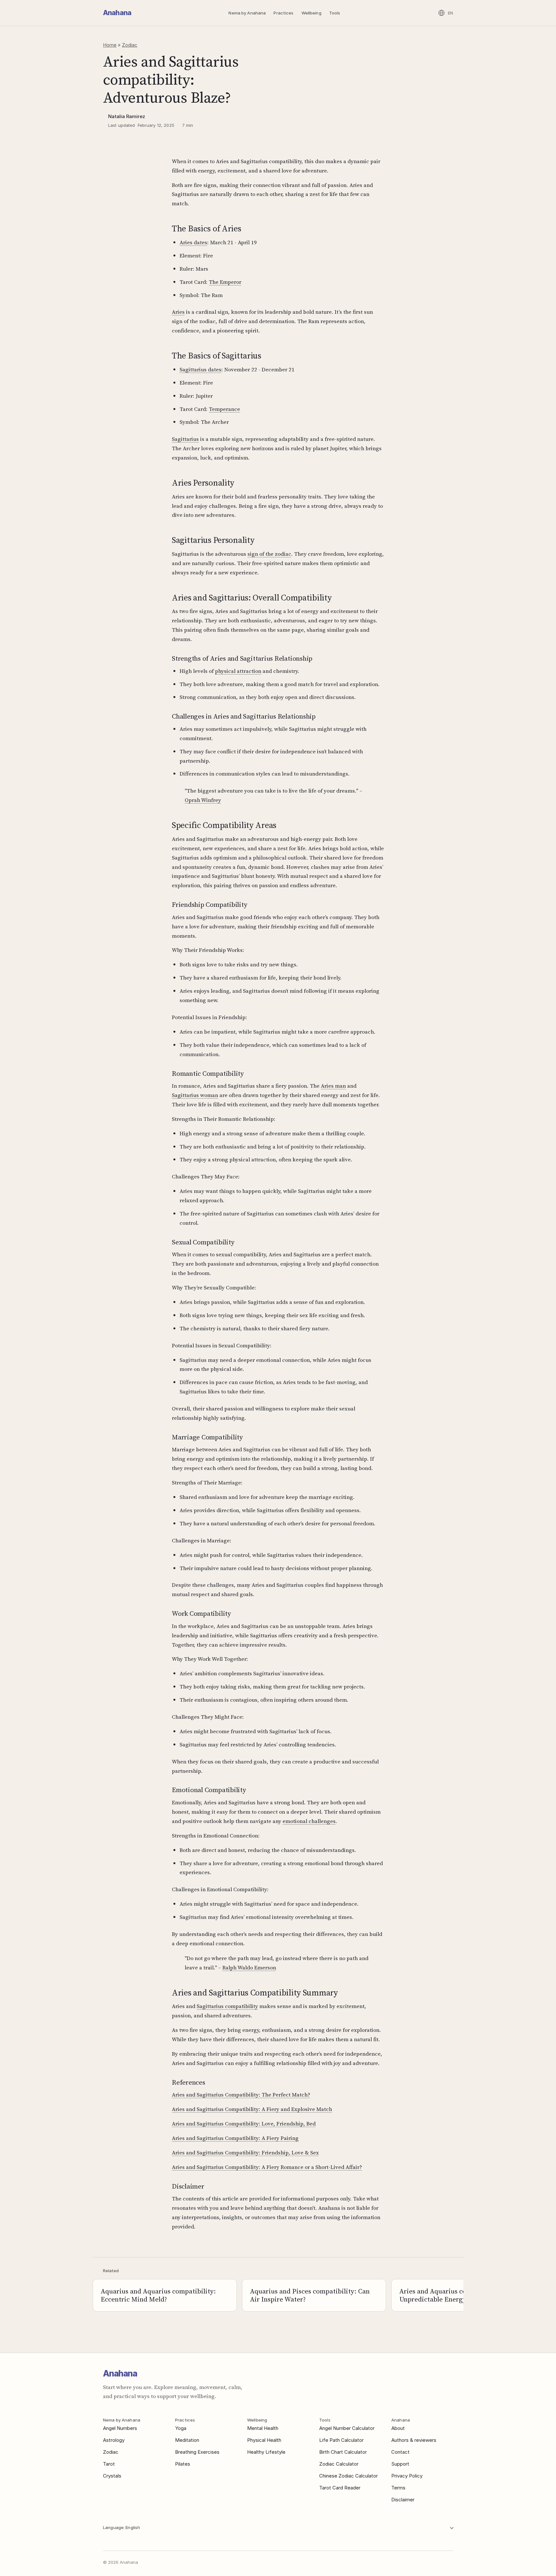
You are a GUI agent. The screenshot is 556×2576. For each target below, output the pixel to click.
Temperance (224, 409)
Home (110, 45)
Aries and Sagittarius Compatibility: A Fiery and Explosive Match (252, 2109)
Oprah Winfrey (203, 800)
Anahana (117, 13)
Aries (178, 312)
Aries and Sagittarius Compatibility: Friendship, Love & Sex (245, 2153)
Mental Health (263, 2428)
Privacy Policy (407, 2476)
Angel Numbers (120, 2428)
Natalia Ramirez (127, 116)
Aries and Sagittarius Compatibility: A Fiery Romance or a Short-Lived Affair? (267, 2167)
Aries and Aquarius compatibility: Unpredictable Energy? (451, 2295)
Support (400, 2464)
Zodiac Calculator (339, 2464)
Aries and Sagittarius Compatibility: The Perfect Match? (241, 2095)
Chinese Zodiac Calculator (348, 2476)
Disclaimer (403, 2500)
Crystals (112, 2476)
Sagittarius (185, 439)
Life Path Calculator (341, 2440)
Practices (283, 13)
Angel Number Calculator (347, 2428)
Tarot (109, 2464)
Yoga (181, 2428)
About (398, 2428)
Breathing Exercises (197, 2452)
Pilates (183, 2464)
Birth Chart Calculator (343, 2452)
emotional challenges (309, 1821)
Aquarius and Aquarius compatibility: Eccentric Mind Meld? (158, 2295)
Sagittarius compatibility (227, 2006)
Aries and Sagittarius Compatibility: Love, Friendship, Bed (244, 2124)
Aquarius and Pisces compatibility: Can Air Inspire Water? (310, 2295)
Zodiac (130, 45)
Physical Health (264, 2440)
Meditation (187, 2440)
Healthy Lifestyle (266, 2452)
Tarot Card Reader (340, 2488)
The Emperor (225, 282)
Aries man (333, 1086)
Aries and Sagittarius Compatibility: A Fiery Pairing (235, 2138)
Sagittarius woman (195, 1095)
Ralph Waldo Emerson (249, 1967)
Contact (400, 2452)
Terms (398, 2488)
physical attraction (238, 671)
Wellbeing (311, 13)
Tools (335, 13)
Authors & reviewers (414, 2440)
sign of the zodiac (269, 554)
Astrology (114, 2440)
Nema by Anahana (247, 13)
